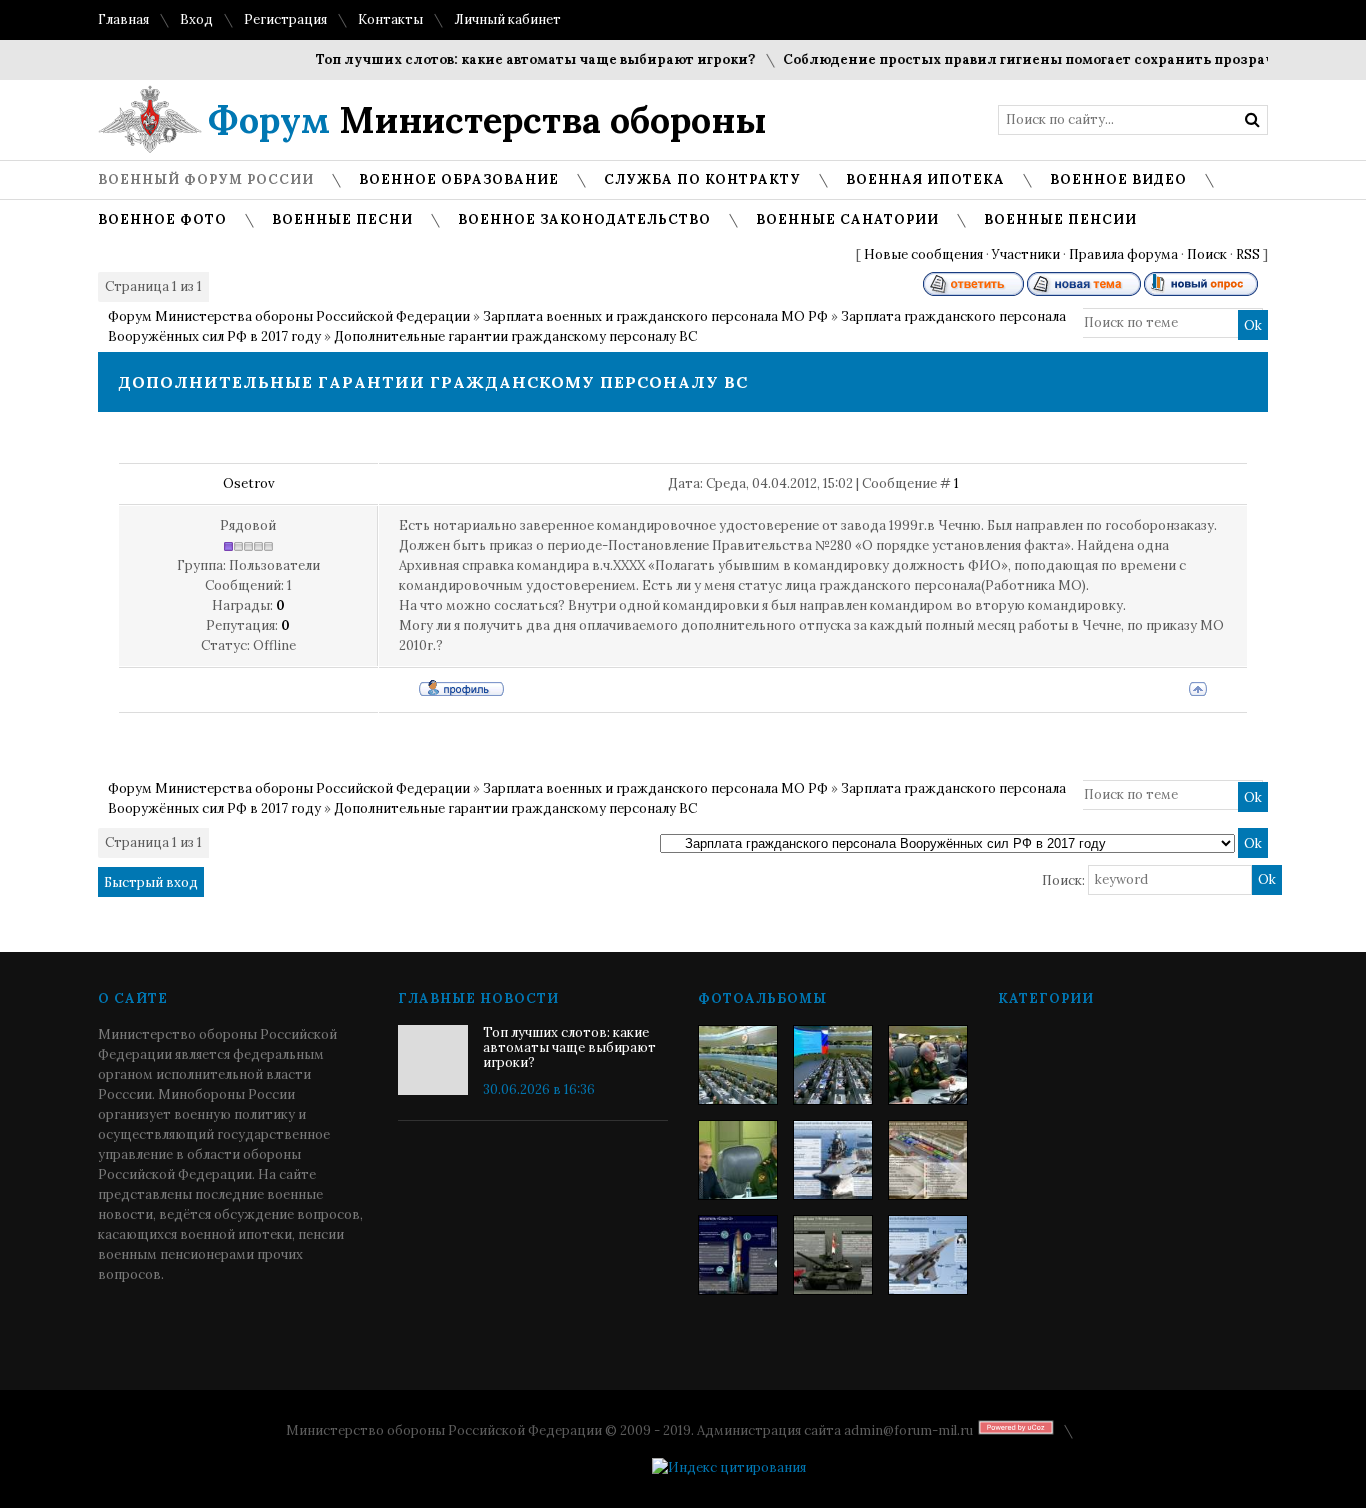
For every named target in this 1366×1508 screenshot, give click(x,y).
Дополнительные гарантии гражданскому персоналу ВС (515, 336)
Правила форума (1123, 254)
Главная (123, 19)
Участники (1026, 254)
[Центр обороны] (833, 1065)
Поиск (1207, 254)
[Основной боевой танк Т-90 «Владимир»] (833, 1255)
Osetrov (249, 483)
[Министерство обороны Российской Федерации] (738, 1065)
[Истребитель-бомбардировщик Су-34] (928, 1255)
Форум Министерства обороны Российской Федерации (289, 316)
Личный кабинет (507, 19)
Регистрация (285, 19)
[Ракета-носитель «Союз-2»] (738, 1255)
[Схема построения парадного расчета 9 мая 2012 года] (928, 1160)
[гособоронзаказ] (928, 1065)
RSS (1248, 254)
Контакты (390, 19)
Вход (196, 19)
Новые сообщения (923, 254)
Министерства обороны (487, 120)
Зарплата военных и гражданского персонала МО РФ (655, 316)
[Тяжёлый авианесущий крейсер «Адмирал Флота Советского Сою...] (833, 1160)
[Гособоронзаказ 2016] (738, 1160)
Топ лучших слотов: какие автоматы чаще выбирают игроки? (516, 59)
